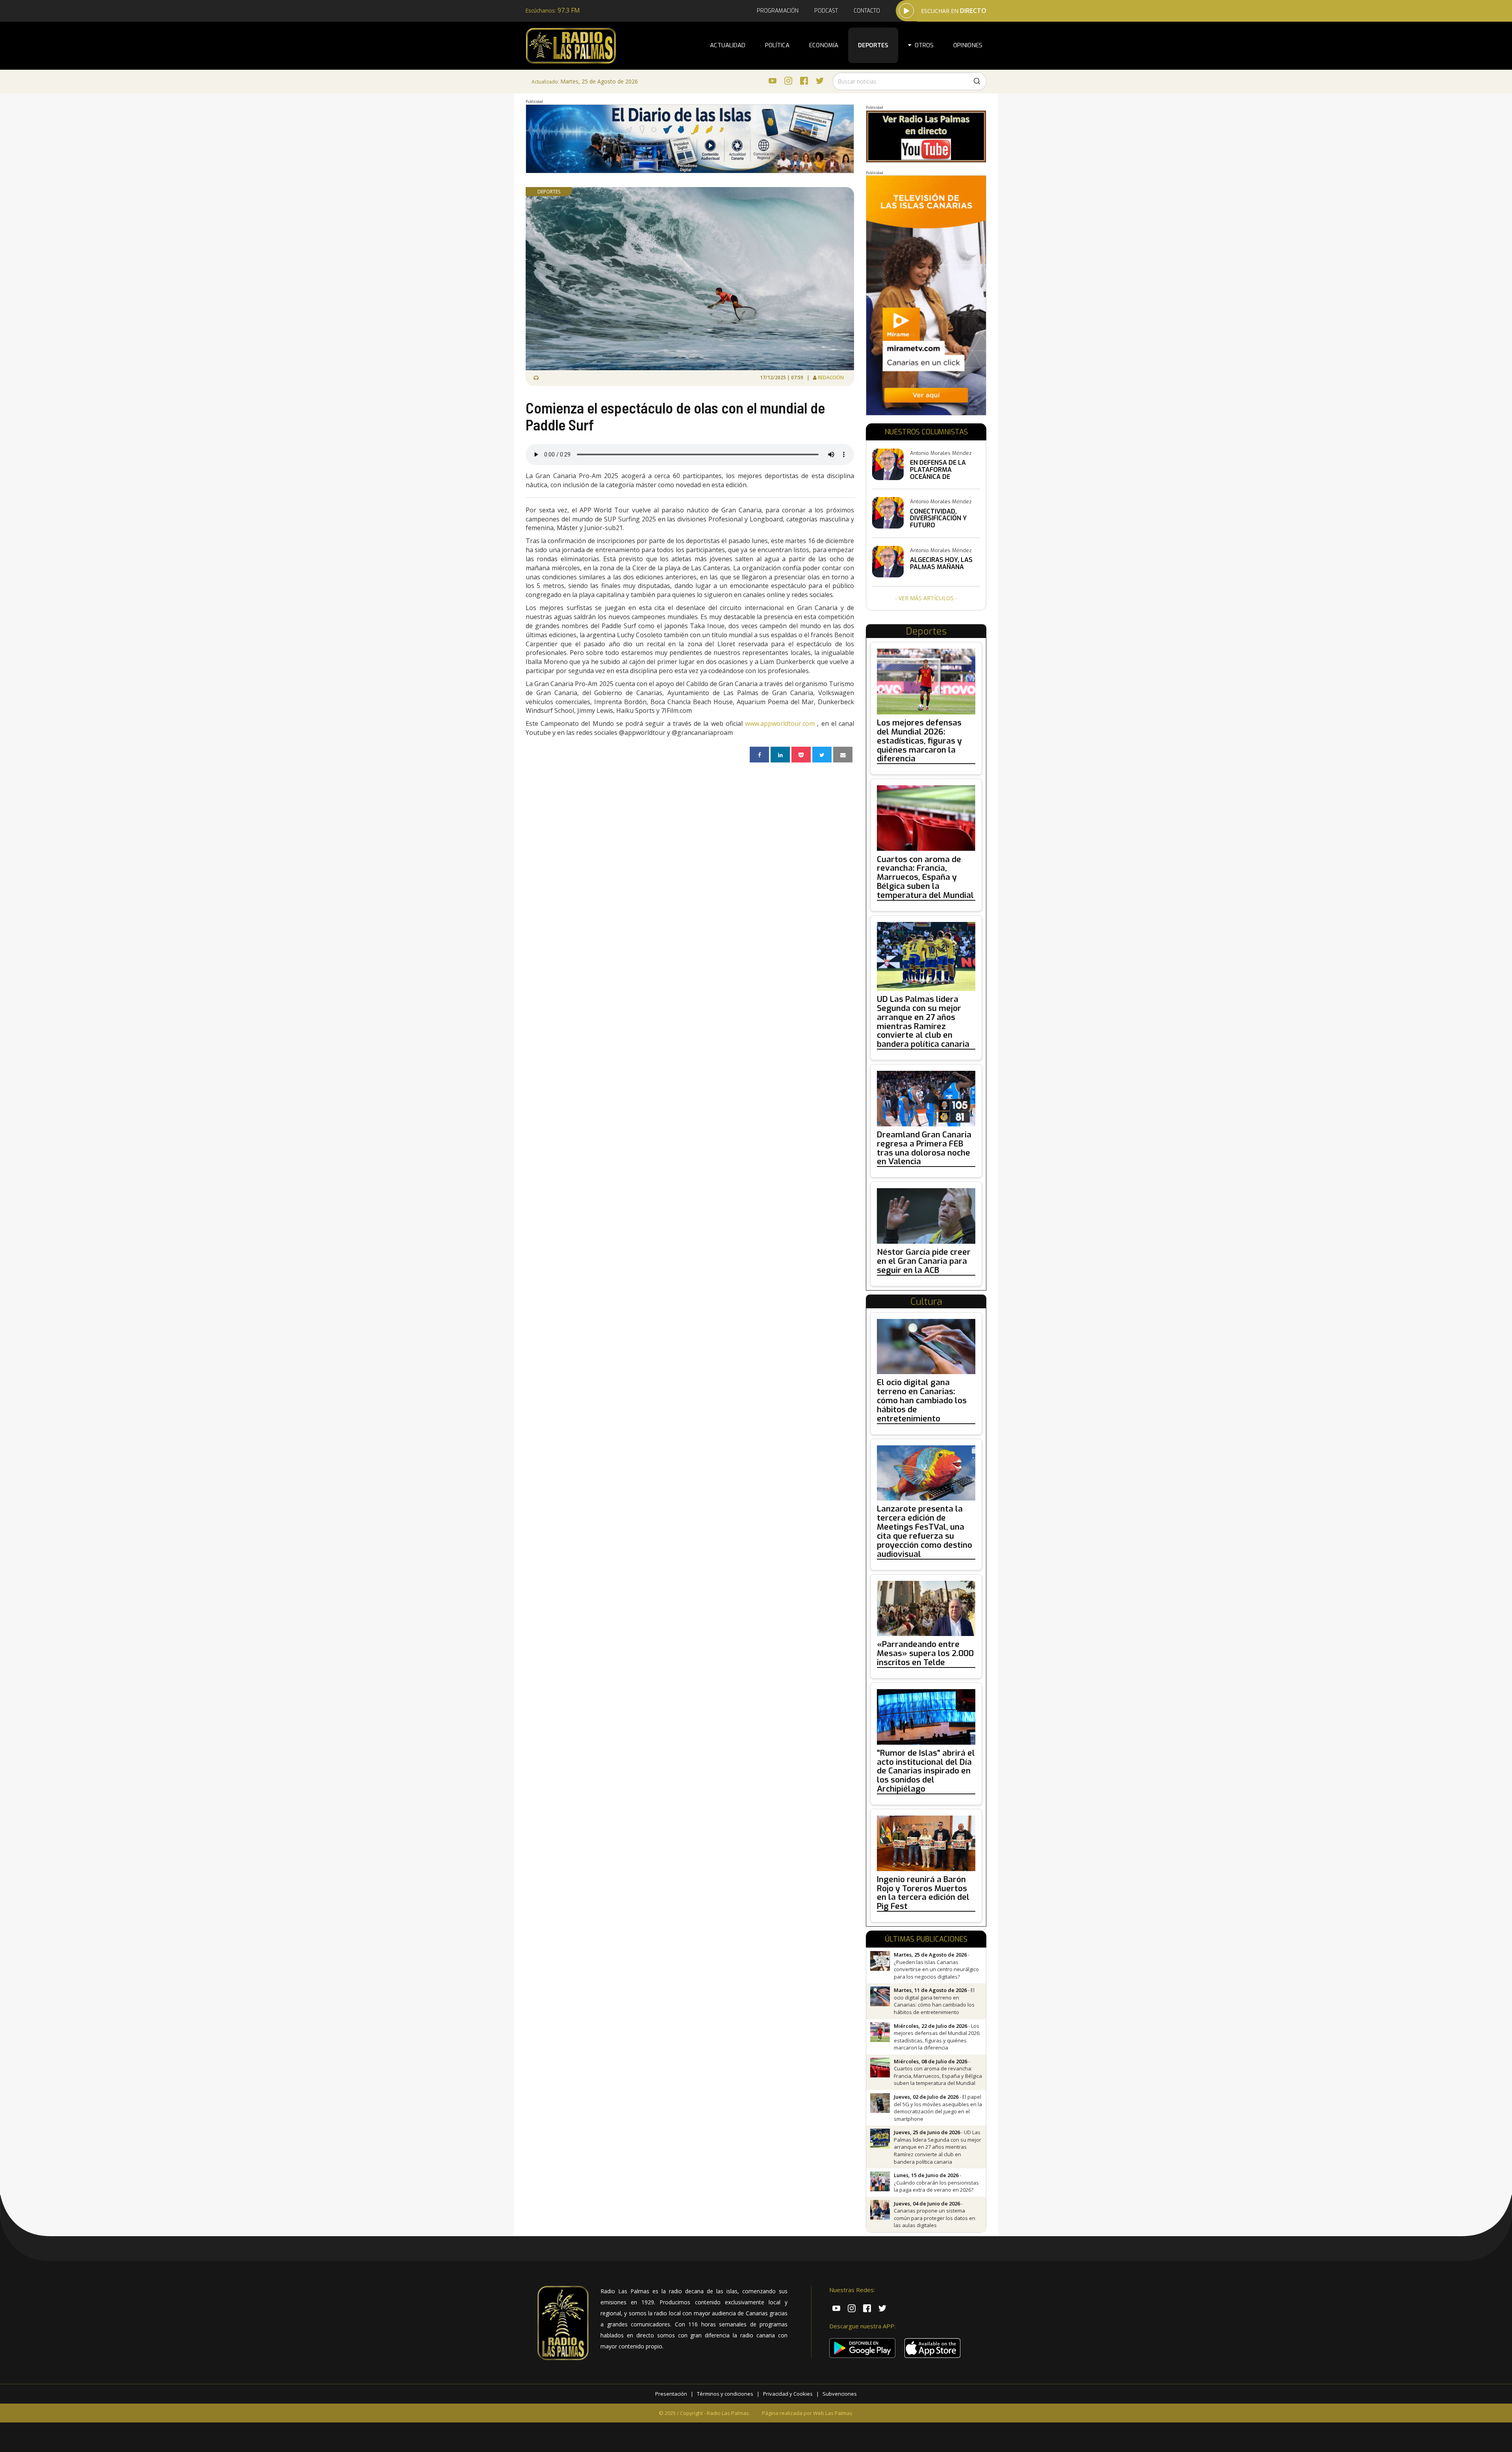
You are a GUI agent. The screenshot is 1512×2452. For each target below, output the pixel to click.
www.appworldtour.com (780, 723)
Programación (778, 11)
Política (777, 45)
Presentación (671, 2394)
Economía (824, 45)
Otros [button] (923, 45)
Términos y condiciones (725, 2394)
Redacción (831, 377)
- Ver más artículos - (926, 598)
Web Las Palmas (833, 2413)
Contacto (867, 11)
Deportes (873, 45)
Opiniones (968, 45)
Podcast (826, 11)
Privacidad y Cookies (788, 2394)
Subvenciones (840, 2394)
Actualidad (728, 45)
